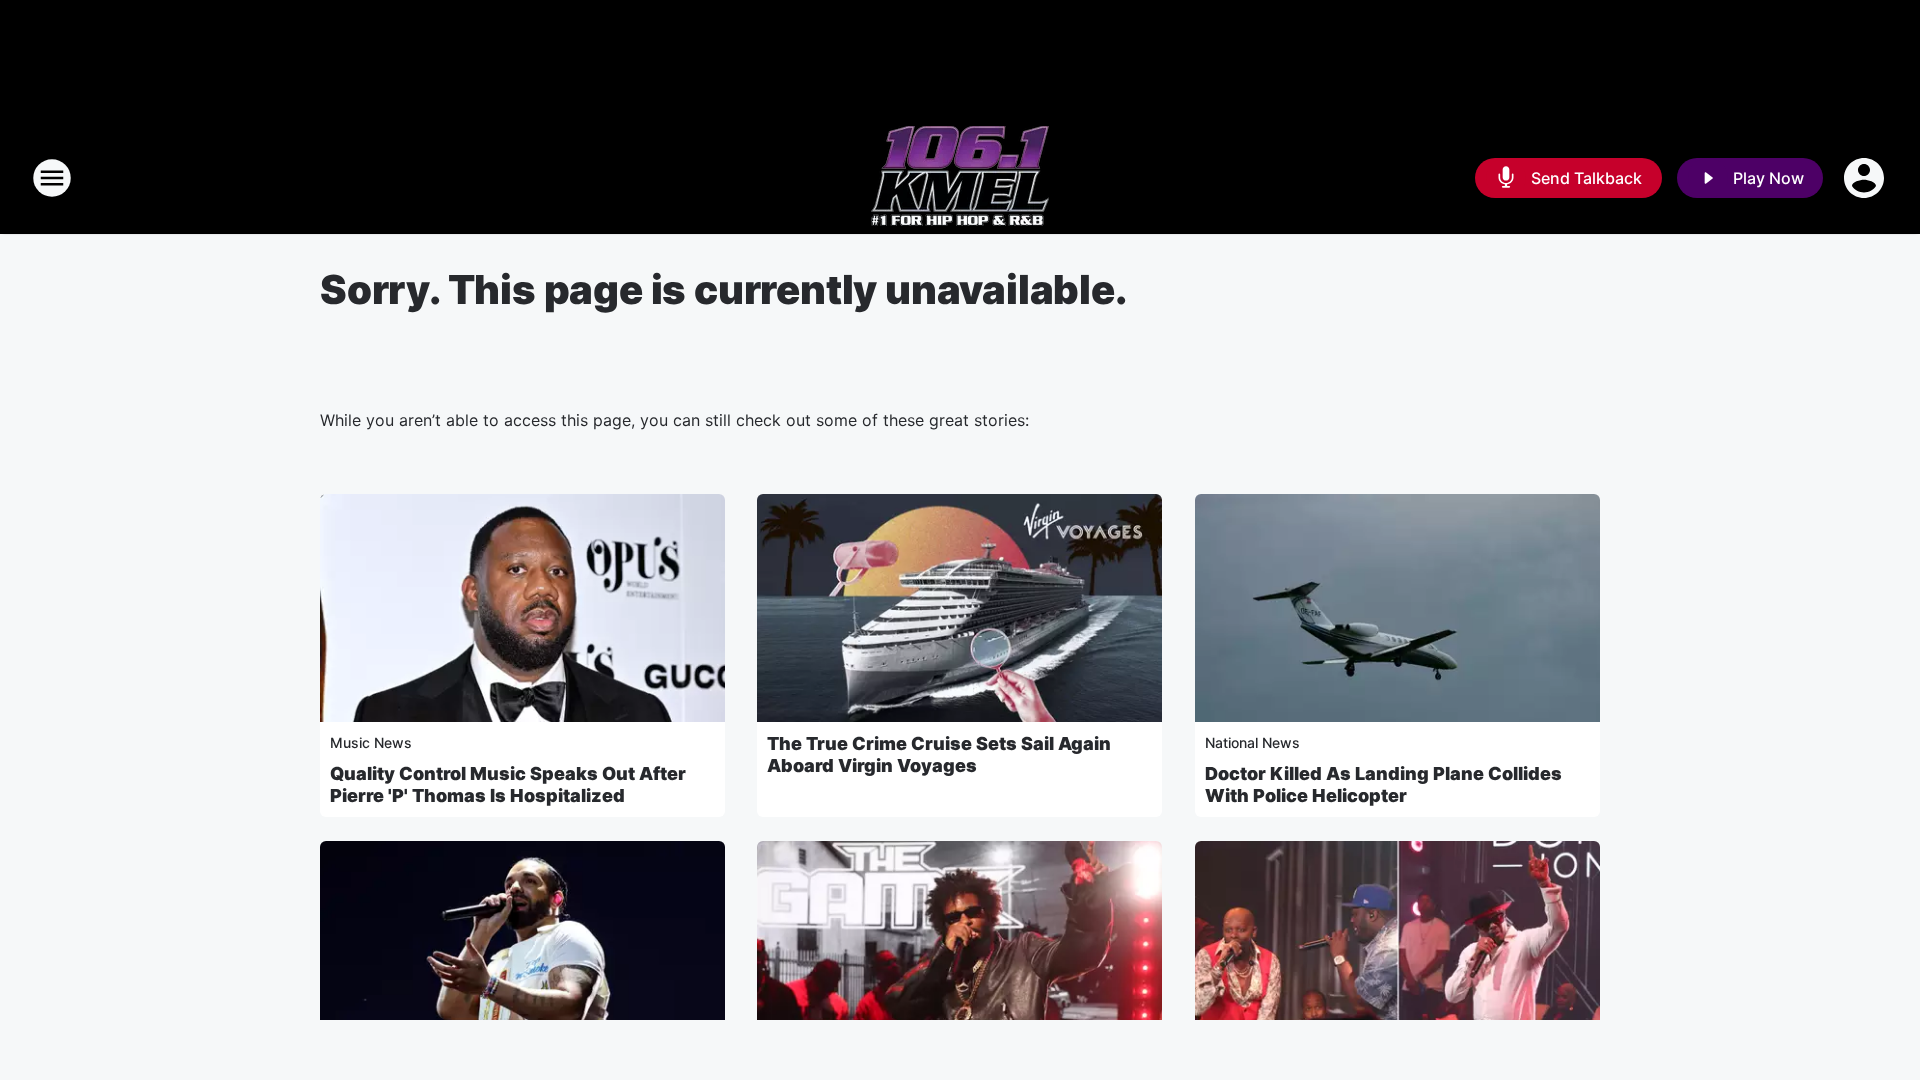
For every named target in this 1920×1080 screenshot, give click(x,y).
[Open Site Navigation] (52, 178)
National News (1252, 742)
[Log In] (1866, 178)
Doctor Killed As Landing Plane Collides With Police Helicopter (1383, 784)
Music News (371, 742)
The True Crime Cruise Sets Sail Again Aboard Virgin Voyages (939, 754)
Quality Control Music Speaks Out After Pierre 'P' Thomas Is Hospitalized (508, 784)
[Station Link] (960, 178)
